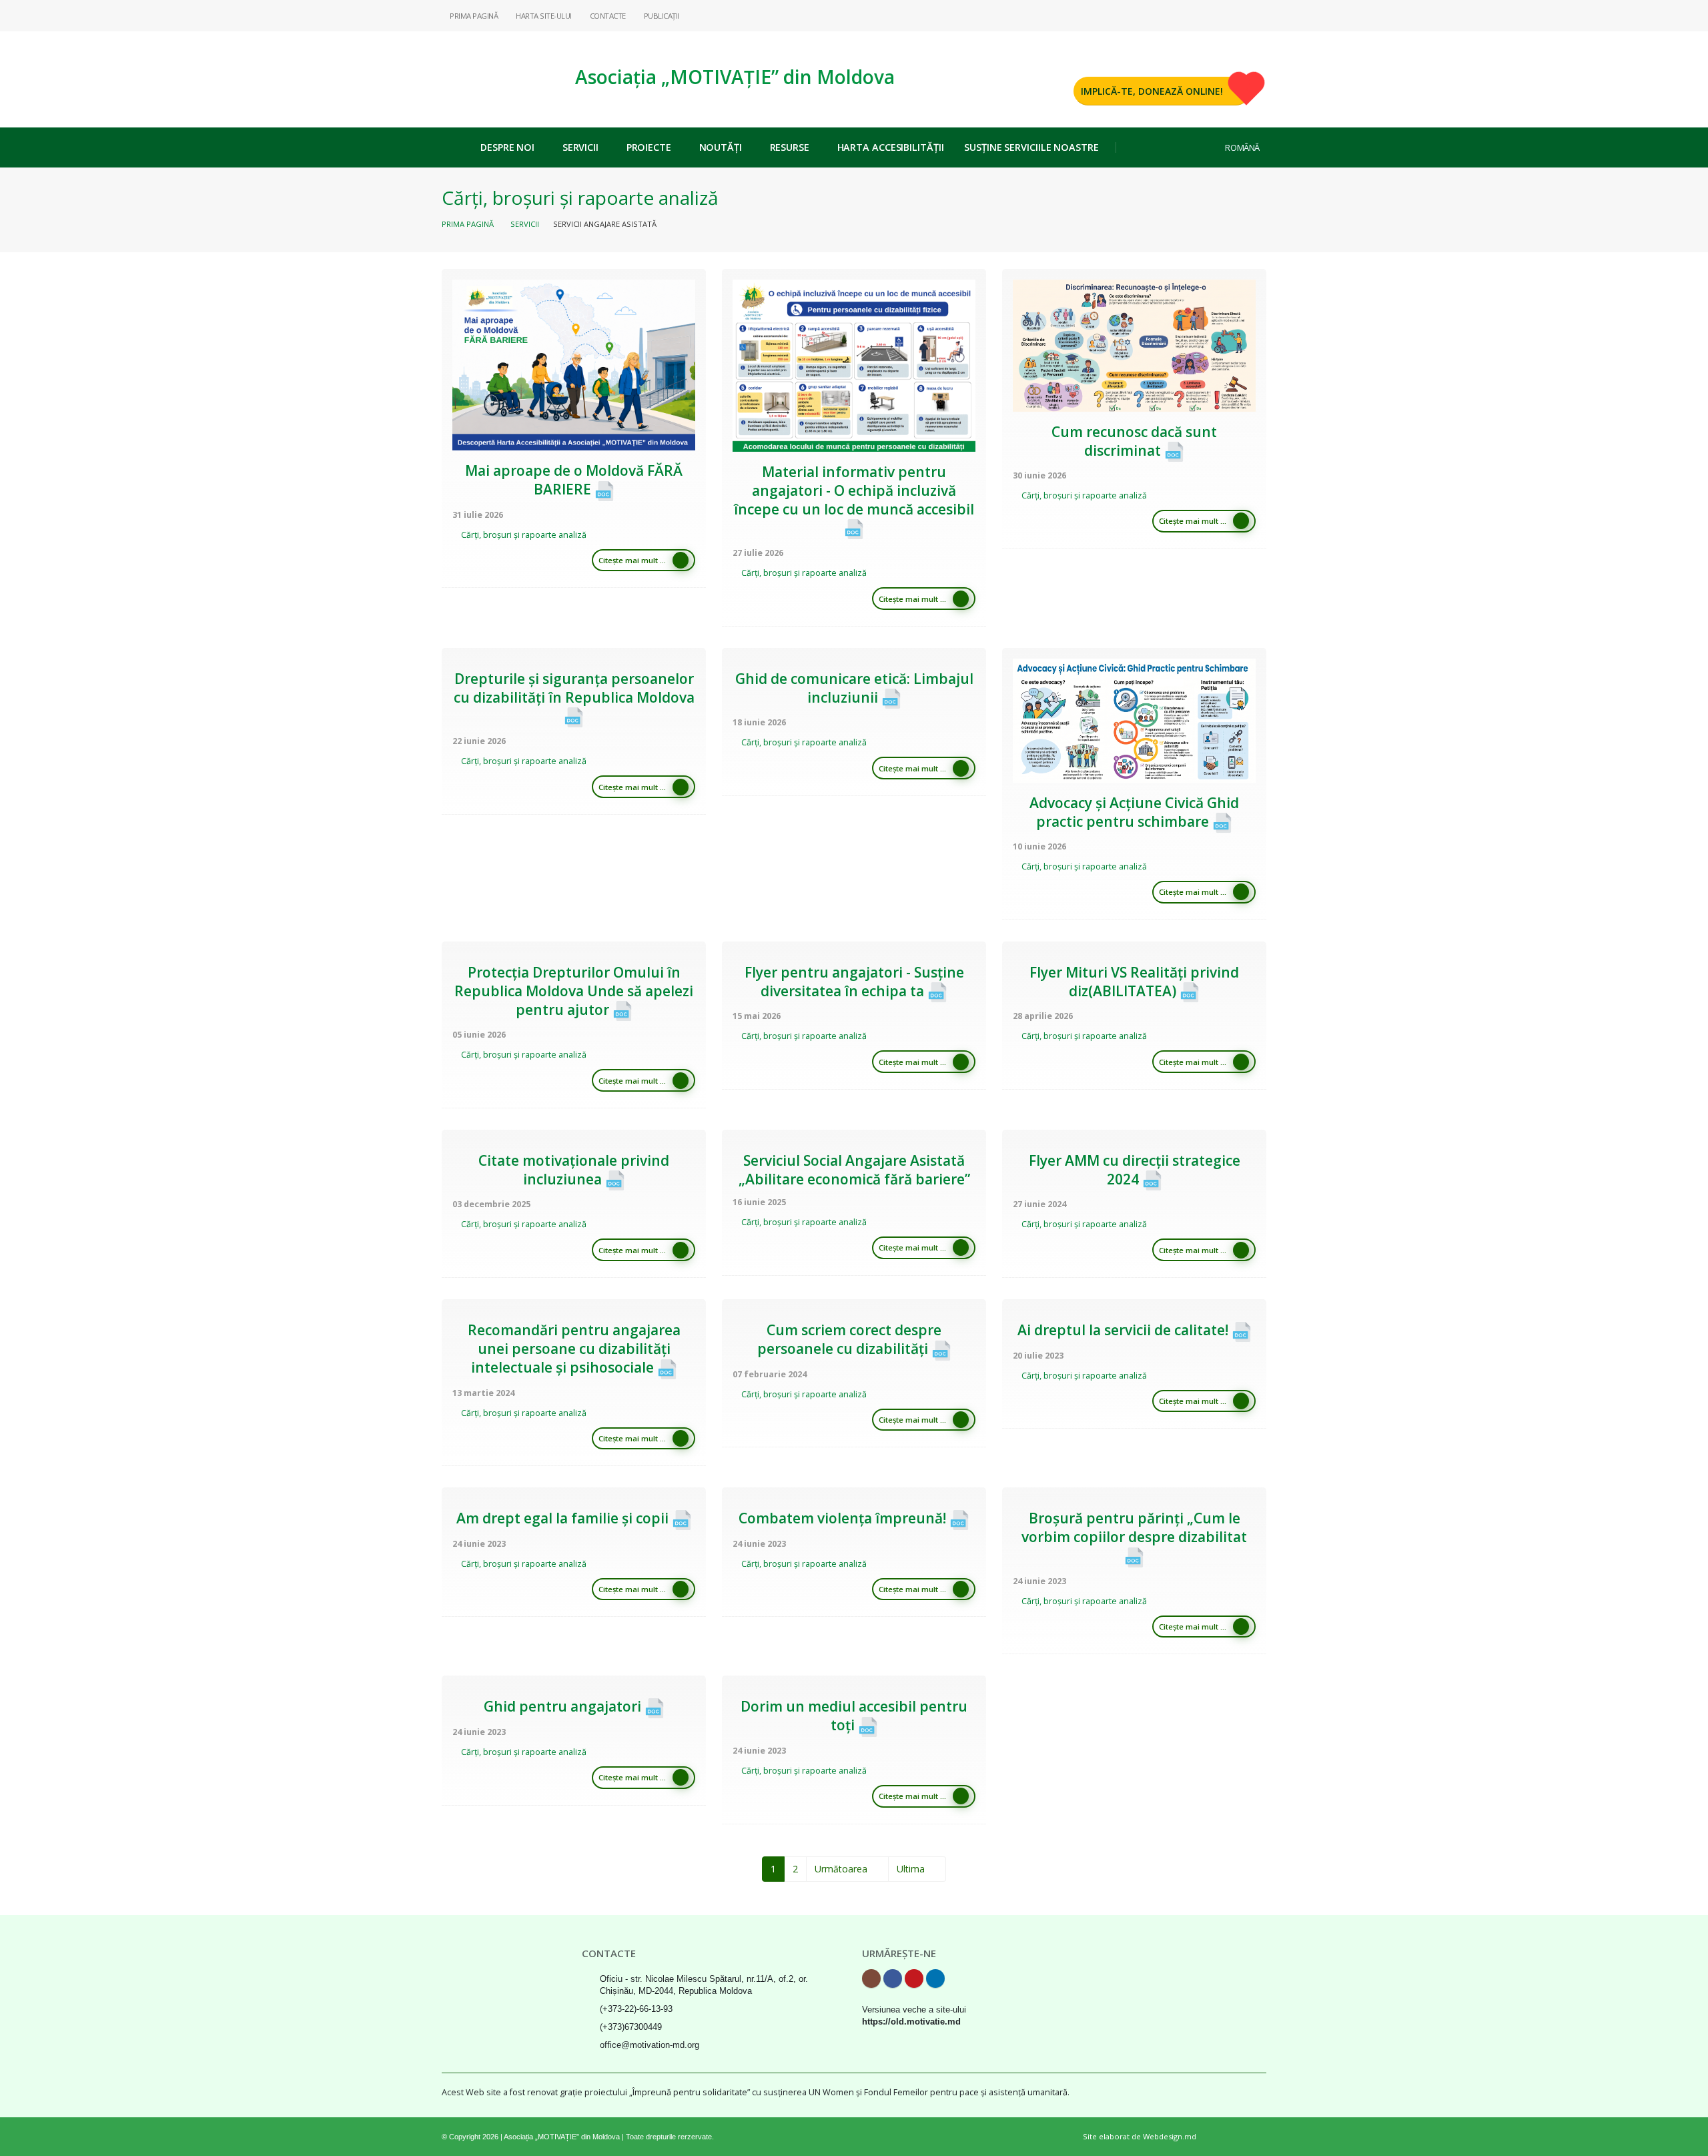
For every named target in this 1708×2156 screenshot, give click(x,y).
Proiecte (649, 147)
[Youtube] (1235, 15)
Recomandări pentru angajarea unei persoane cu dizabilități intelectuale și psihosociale (574, 1349)
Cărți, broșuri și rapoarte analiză (524, 535)
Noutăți (721, 147)
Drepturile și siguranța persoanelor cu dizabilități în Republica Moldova (574, 688)
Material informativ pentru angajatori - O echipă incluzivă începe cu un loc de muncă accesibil (854, 490)
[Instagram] (1192, 15)
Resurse (790, 147)
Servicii (580, 147)
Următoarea (844, 1869)
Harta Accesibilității (891, 147)
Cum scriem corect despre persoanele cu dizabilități (850, 1339)
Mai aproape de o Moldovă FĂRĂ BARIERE (574, 480)
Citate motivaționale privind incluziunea (574, 1170)
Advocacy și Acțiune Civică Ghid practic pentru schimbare (1134, 812)
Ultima (913, 1869)
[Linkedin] (1256, 15)
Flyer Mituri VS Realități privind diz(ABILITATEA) (1134, 982)
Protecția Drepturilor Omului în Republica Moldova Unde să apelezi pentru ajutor (574, 991)
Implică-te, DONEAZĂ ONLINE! (1152, 91)
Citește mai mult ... (632, 560)
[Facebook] (1214, 15)
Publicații (661, 16)
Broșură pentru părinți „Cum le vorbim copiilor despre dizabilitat (1134, 1527)
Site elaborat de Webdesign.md (1140, 2136)
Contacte (607, 16)
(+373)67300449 (631, 2027)
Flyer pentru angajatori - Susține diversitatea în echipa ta (854, 982)
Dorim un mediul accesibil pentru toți (854, 1716)
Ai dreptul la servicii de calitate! (1125, 1330)
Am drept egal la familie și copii (564, 1518)
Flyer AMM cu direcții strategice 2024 (1135, 1170)
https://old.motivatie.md (911, 2022)
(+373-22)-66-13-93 (636, 2009)
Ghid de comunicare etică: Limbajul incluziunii (854, 688)
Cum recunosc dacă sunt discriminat (1134, 441)
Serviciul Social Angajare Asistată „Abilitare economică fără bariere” (854, 1170)
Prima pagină (468, 224)
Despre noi (507, 147)
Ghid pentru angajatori (564, 1706)
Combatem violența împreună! (844, 1518)
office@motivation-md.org (650, 2045)
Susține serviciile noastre (1031, 147)
